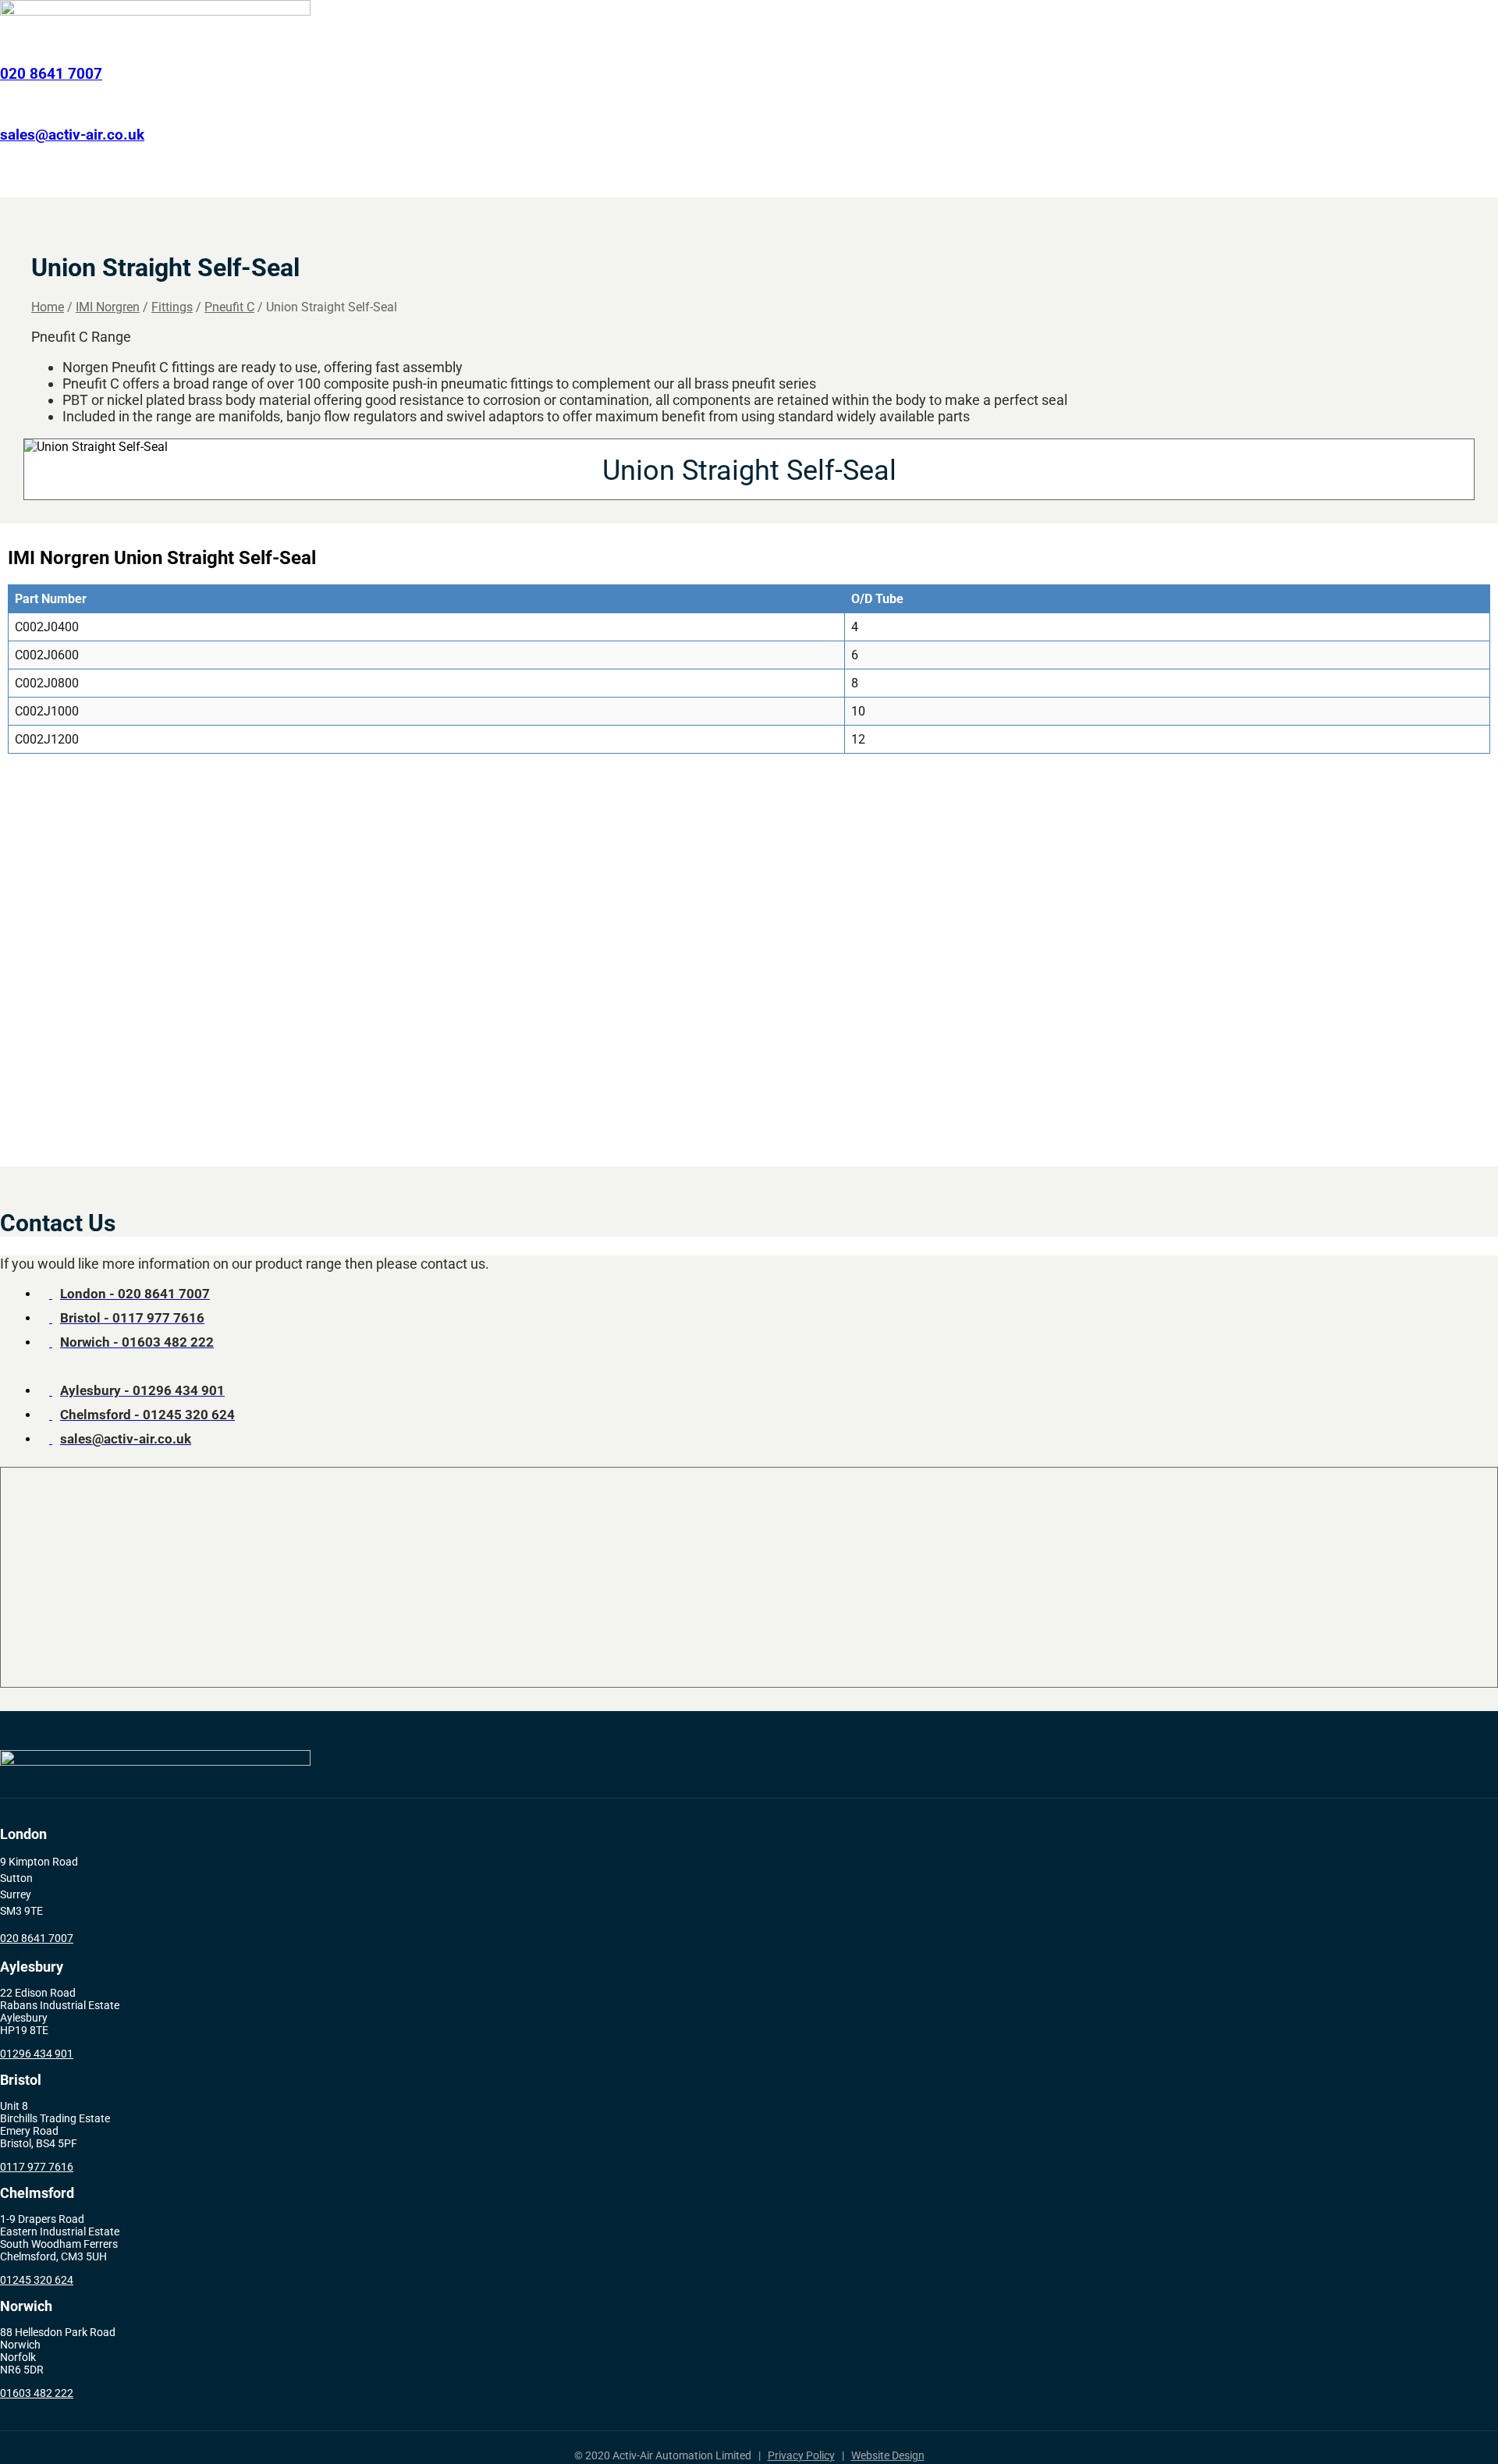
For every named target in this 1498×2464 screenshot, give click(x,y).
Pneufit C (229, 307)
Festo (923, 178)
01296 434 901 (37, 2054)
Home (391, 178)
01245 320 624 (37, 2280)
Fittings (172, 307)
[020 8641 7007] (5, 43)
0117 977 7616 (37, 2167)
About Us (995, 178)
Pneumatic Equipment (635, 178)
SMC (864, 178)
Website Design (888, 2455)
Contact (1072, 178)
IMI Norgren (773, 178)
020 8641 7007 (51, 74)
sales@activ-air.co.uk (72, 135)
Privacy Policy (801, 2455)
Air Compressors (484, 178)
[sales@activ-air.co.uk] (5, 104)
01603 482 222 (37, 2393)
